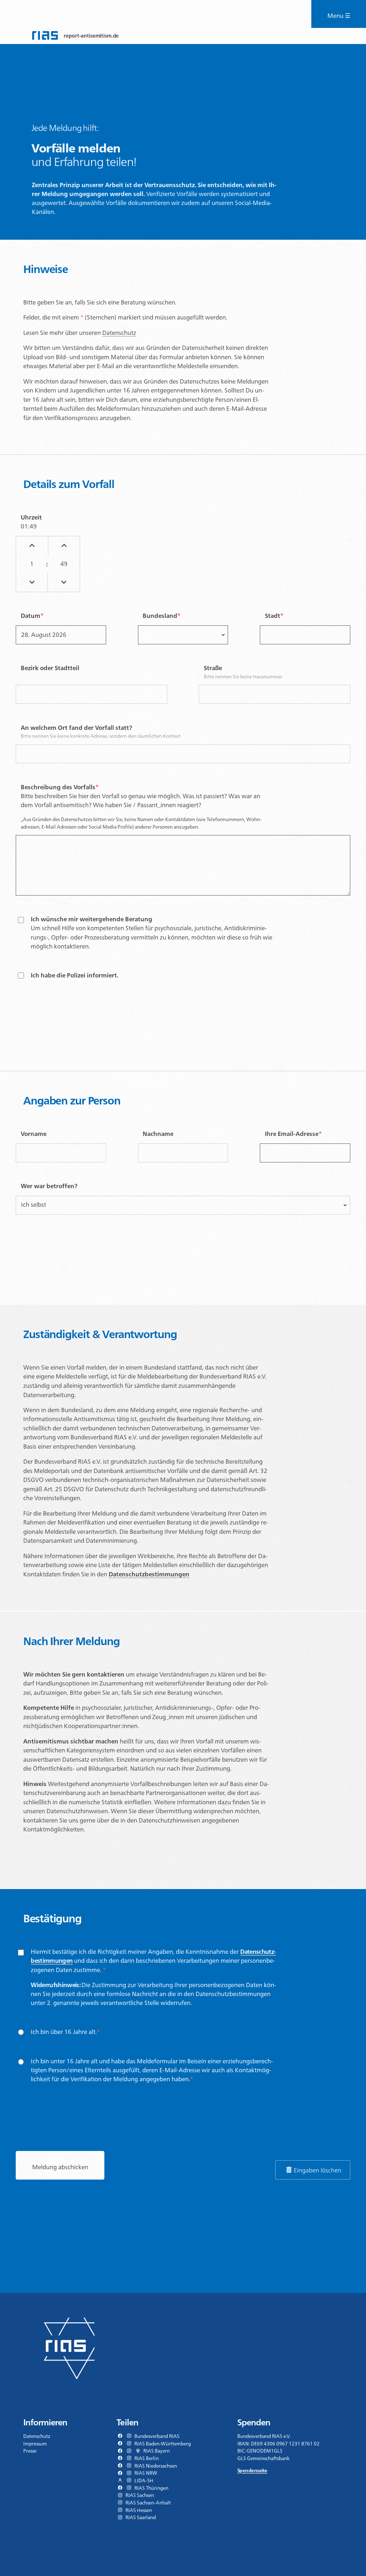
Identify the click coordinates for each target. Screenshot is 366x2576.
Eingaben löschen (318, 2170)
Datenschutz (119, 333)
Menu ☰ (339, 16)
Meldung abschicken (60, 2167)
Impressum (35, 2444)
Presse (30, 2451)
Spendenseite (252, 2470)
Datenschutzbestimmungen (149, 1574)
